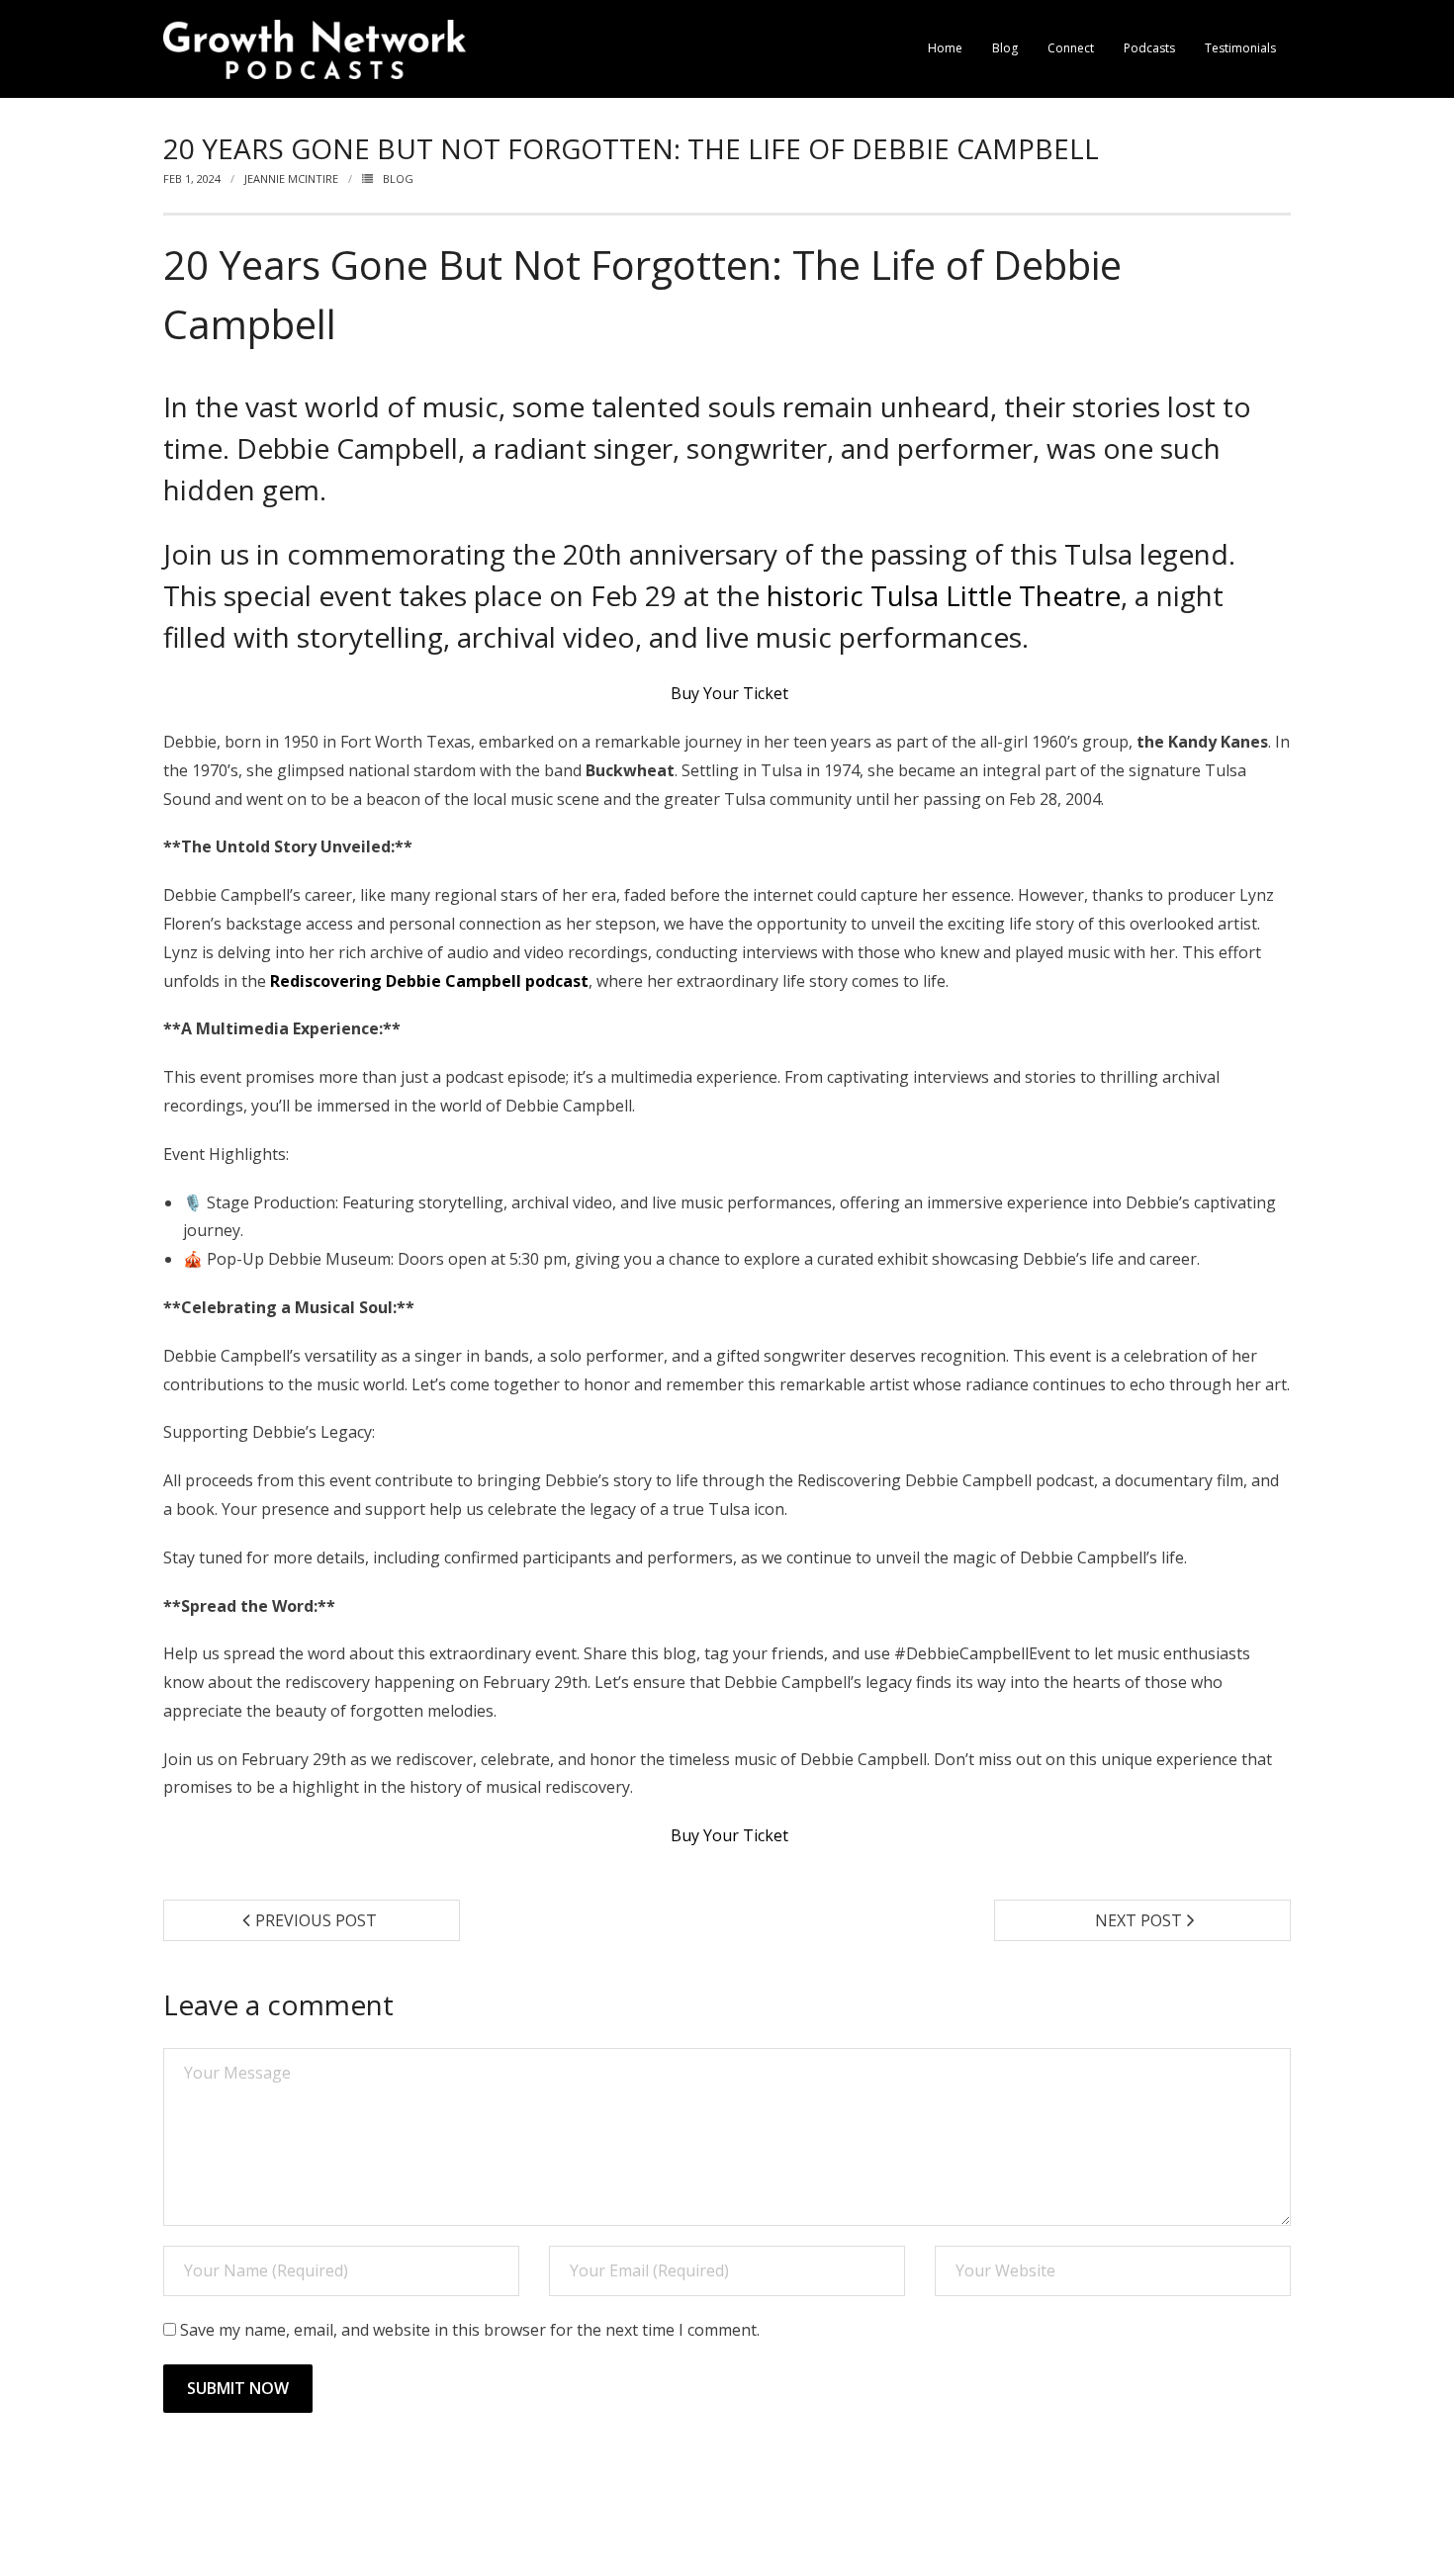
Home (945, 48)
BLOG (398, 178)
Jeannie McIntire (291, 178)
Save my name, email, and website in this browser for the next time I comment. (470, 2330)
